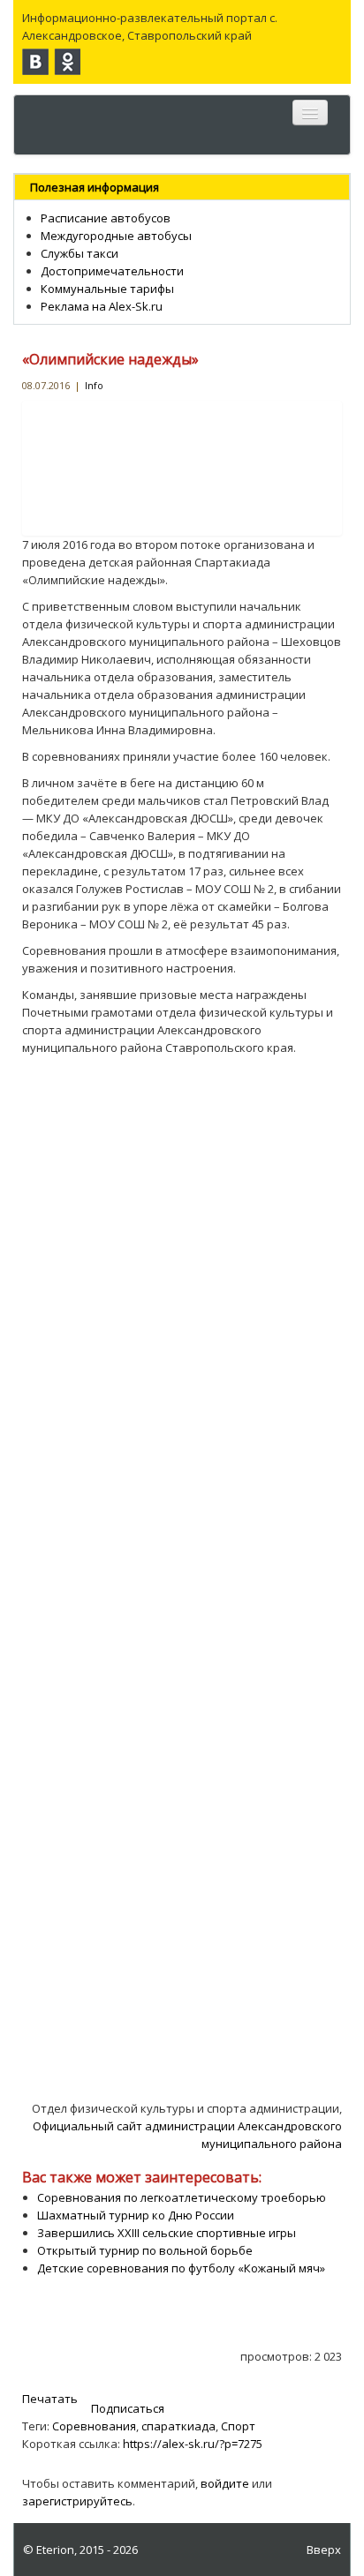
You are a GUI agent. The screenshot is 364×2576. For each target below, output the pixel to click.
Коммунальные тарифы (107, 289)
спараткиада (178, 2426)
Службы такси (80, 253)
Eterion (55, 2550)
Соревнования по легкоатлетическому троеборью (182, 2197)
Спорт (238, 2426)
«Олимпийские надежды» (110, 359)
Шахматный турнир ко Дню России (136, 2215)
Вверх (324, 2550)
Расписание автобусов (106, 218)
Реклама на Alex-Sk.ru (102, 306)
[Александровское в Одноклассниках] (67, 62)
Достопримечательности (112, 271)
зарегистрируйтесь (77, 2501)
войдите (225, 2483)
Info (94, 385)
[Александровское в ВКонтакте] (35, 62)
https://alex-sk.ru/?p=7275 (193, 2444)
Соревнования (94, 2426)
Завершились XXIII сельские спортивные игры (167, 2233)
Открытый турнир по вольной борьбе (145, 2250)
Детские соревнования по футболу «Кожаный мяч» (181, 2268)
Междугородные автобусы (116, 236)
